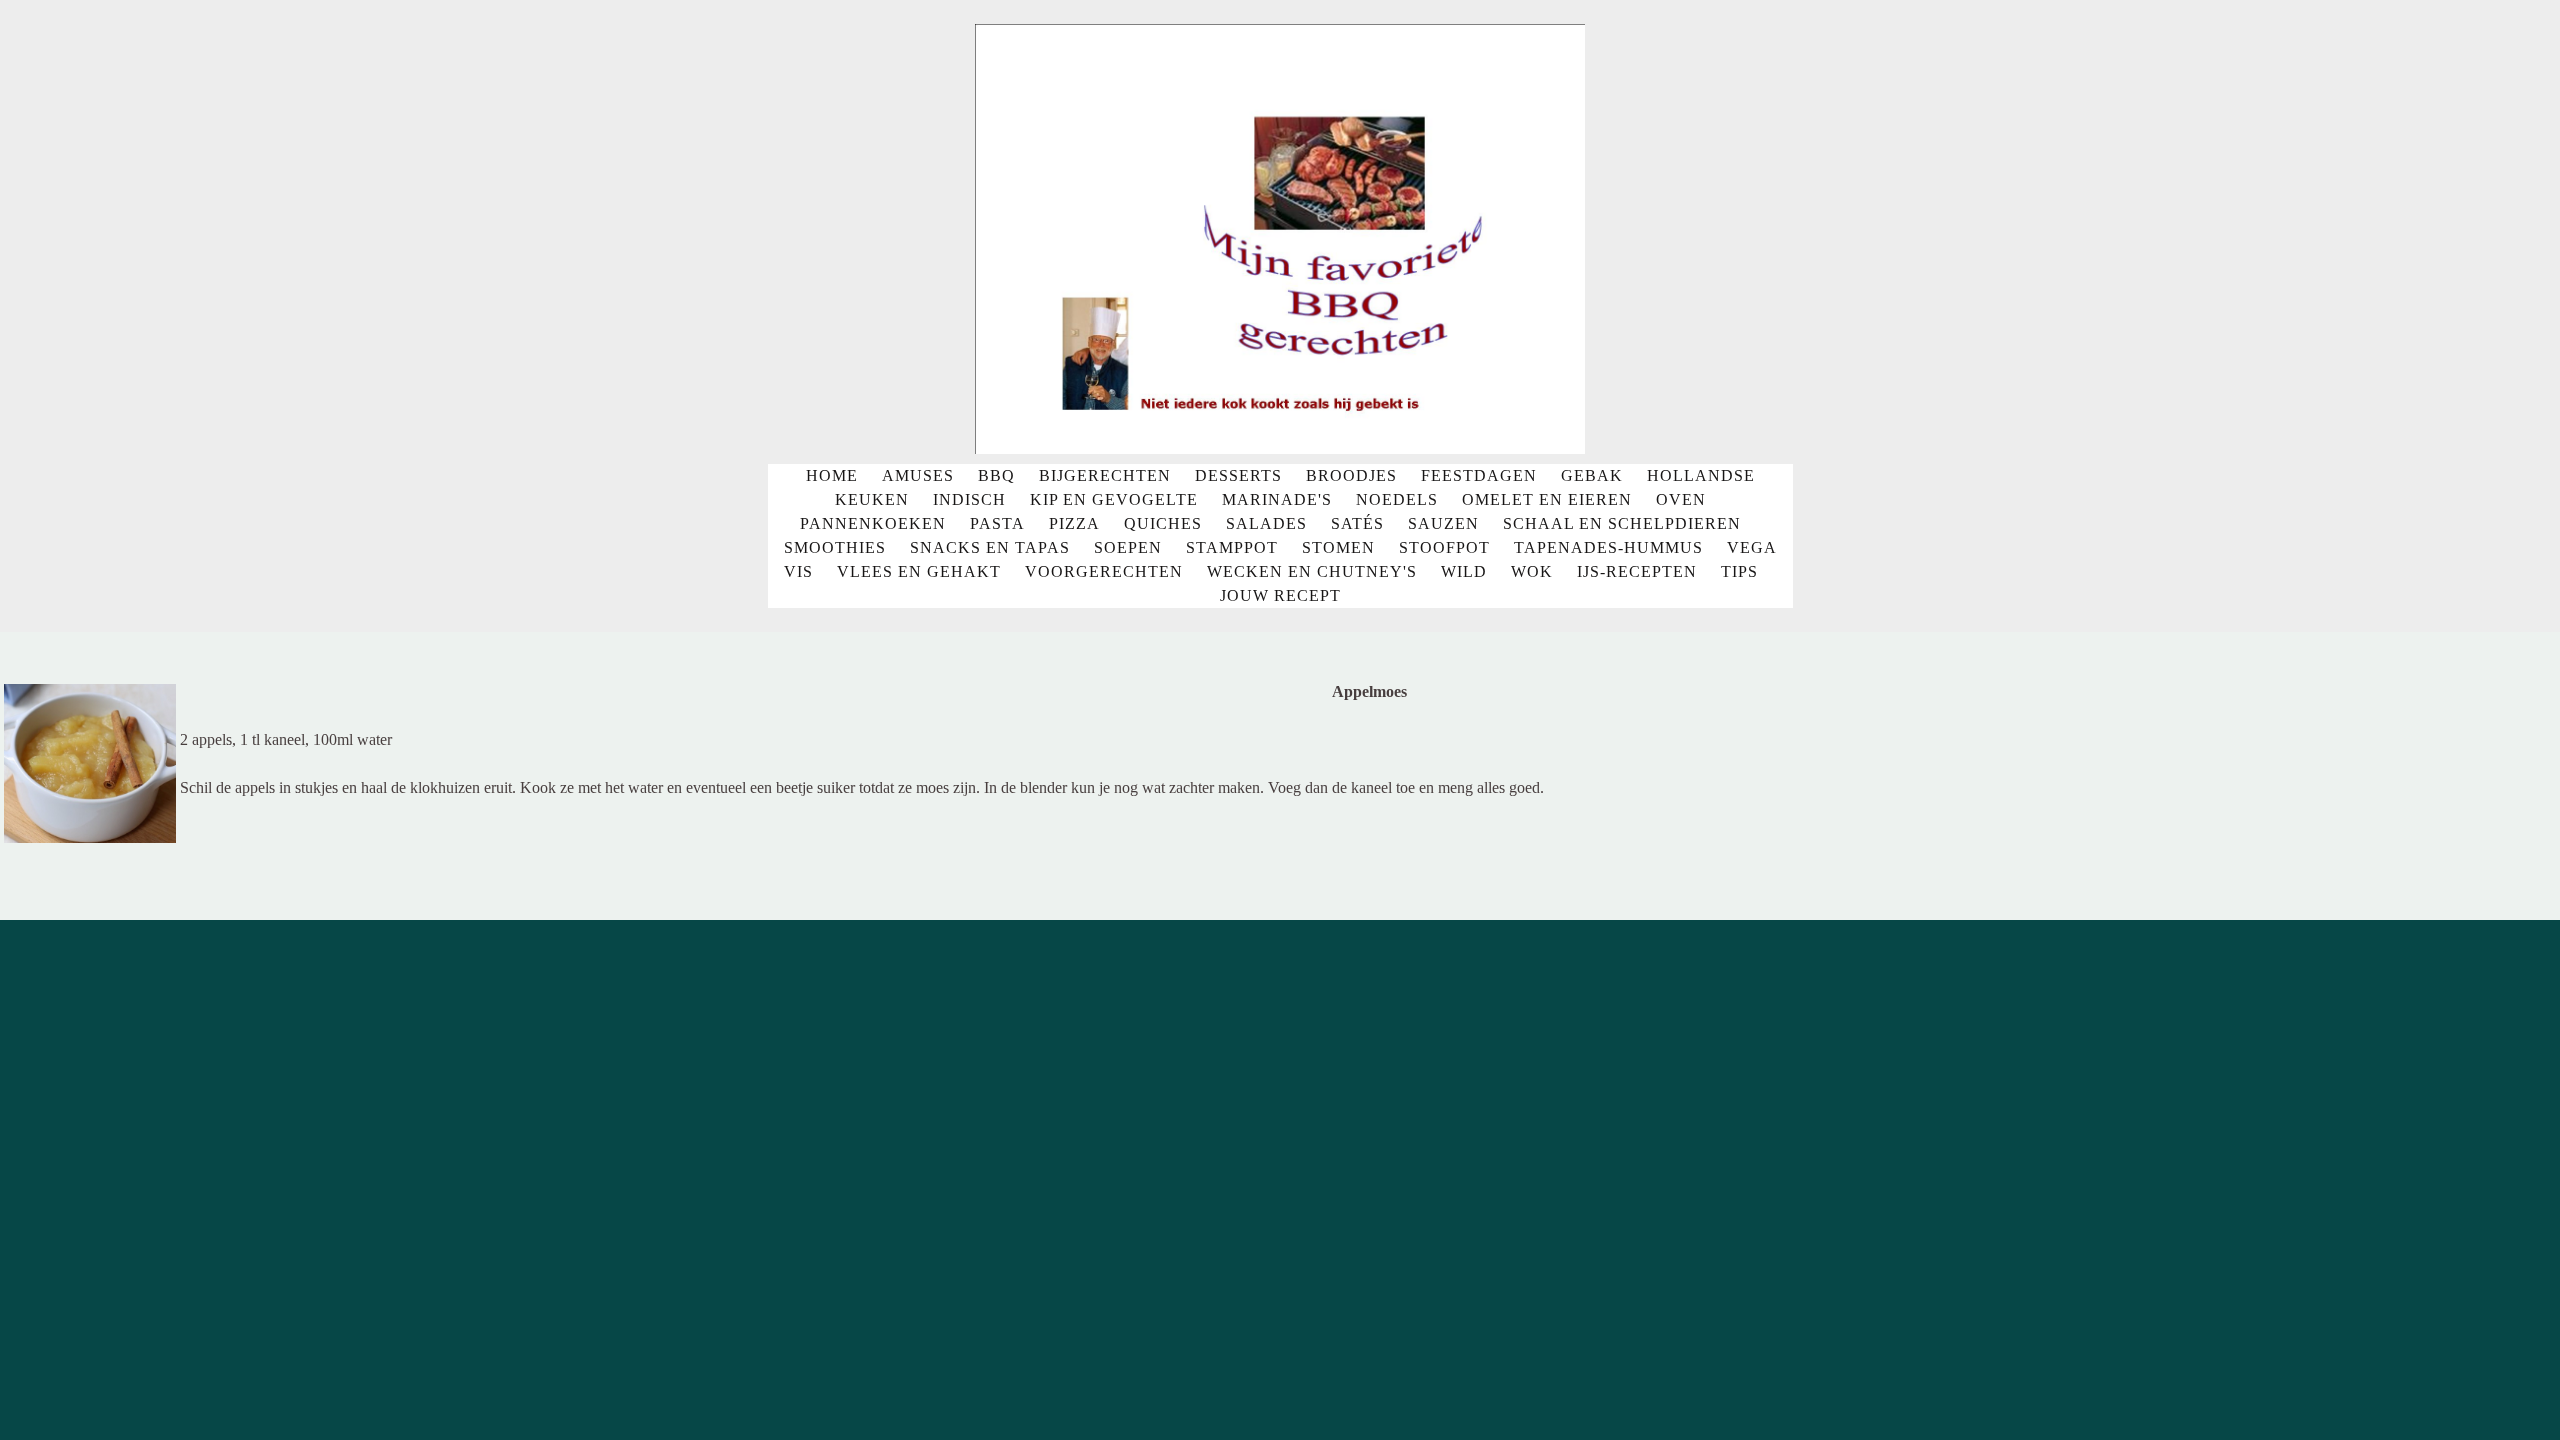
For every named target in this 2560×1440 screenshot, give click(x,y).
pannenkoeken (873, 523)
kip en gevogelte (1114, 499)
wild (1464, 571)
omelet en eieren (1547, 499)
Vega (1752, 547)
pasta (997, 523)
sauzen (1443, 523)
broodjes (1351, 475)
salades (1266, 523)
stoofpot (1444, 547)
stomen (1338, 547)
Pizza (1074, 523)
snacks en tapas (990, 547)
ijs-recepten (1637, 571)
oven (1681, 499)
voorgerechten (1104, 571)
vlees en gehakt (919, 571)
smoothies (835, 547)
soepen (1128, 547)
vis (798, 571)
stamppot (1232, 547)
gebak (1592, 475)
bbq (996, 475)
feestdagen (1479, 475)
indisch (969, 499)
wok (1532, 571)
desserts (1238, 475)
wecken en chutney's (1312, 571)
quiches (1163, 523)
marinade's (1277, 499)
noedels (1397, 499)
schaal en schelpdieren (1622, 523)
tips (1739, 571)
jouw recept (1280, 595)
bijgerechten (1105, 475)
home (832, 475)
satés (1357, 523)
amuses (918, 475)
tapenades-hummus (1608, 547)
